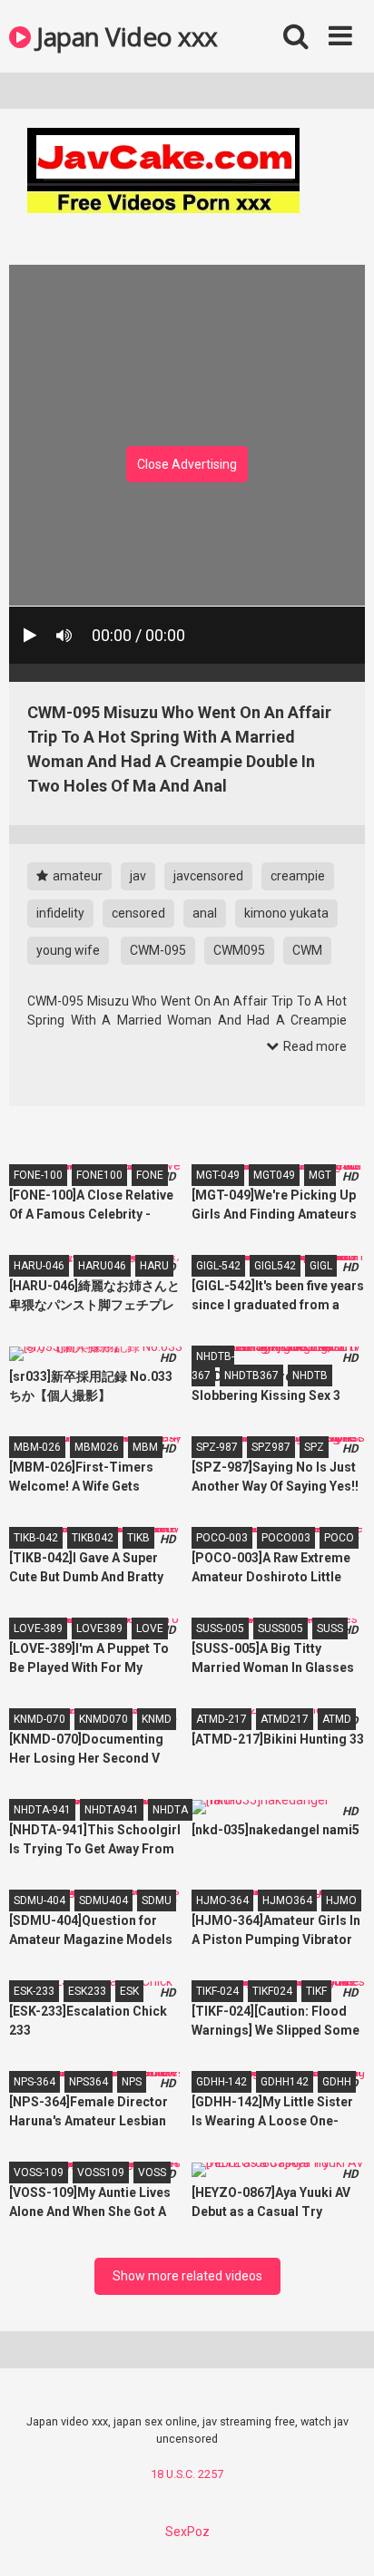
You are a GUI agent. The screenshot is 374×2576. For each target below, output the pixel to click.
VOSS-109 (39, 2173)
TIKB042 (93, 1538)
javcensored (208, 876)
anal (205, 913)
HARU (154, 1266)
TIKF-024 (217, 1991)
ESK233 (87, 1991)
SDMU (157, 1900)
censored (138, 913)
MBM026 (97, 1447)
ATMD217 (285, 1719)
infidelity (60, 913)
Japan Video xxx (124, 36)
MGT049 (274, 1175)
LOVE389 (99, 1628)
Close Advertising (187, 464)
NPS (132, 2082)
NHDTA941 (112, 1810)
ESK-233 (34, 1991)
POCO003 (286, 1538)
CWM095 (239, 950)
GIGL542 (275, 1266)
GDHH (337, 2082)
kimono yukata (286, 913)
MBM (145, 1447)
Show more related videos (187, 2276)
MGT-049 (218, 1175)
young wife (68, 950)
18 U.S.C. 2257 (187, 2474)
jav (138, 876)
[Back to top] (340, 2539)
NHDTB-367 (213, 1366)
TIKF (316, 1991)
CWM (307, 950)
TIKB (138, 1538)
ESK (129, 1991)
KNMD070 (103, 1719)
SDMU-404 (39, 1900)
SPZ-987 (217, 1447)
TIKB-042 (36, 1538)
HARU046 (102, 1266)
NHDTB (310, 1375)
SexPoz (187, 2532)
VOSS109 (101, 2173)
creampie (298, 876)
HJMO (341, 1900)
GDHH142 (285, 2082)
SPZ (314, 1447)
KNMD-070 (39, 1719)
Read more (314, 1046)
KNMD (157, 1719)
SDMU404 (103, 1900)
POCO (339, 1538)
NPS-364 (34, 2082)
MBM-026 (37, 1447)
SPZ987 (271, 1447)
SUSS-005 (220, 1628)
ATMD (337, 1719)
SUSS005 (280, 1628)
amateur (76, 876)
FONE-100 (38, 1175)
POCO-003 (222, 1538)
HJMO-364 (222, 1900)
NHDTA (170, 1810)
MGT (320, 1175)
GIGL (321, 1266)
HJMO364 (287, 1900)
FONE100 (99, 1175)
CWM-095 (158, 950)
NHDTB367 (251, 1375)
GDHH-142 (221, 2082)
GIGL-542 (218, 1266)
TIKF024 (272, 1991)
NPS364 (89, 2082)
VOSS (152, 2173)
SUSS (330, 1628)
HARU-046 (39, 1266)
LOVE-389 (38, 1628)
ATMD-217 (221, 1719)
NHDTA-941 (42, 1810)
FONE (150, 1175)
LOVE (150, 1628)
